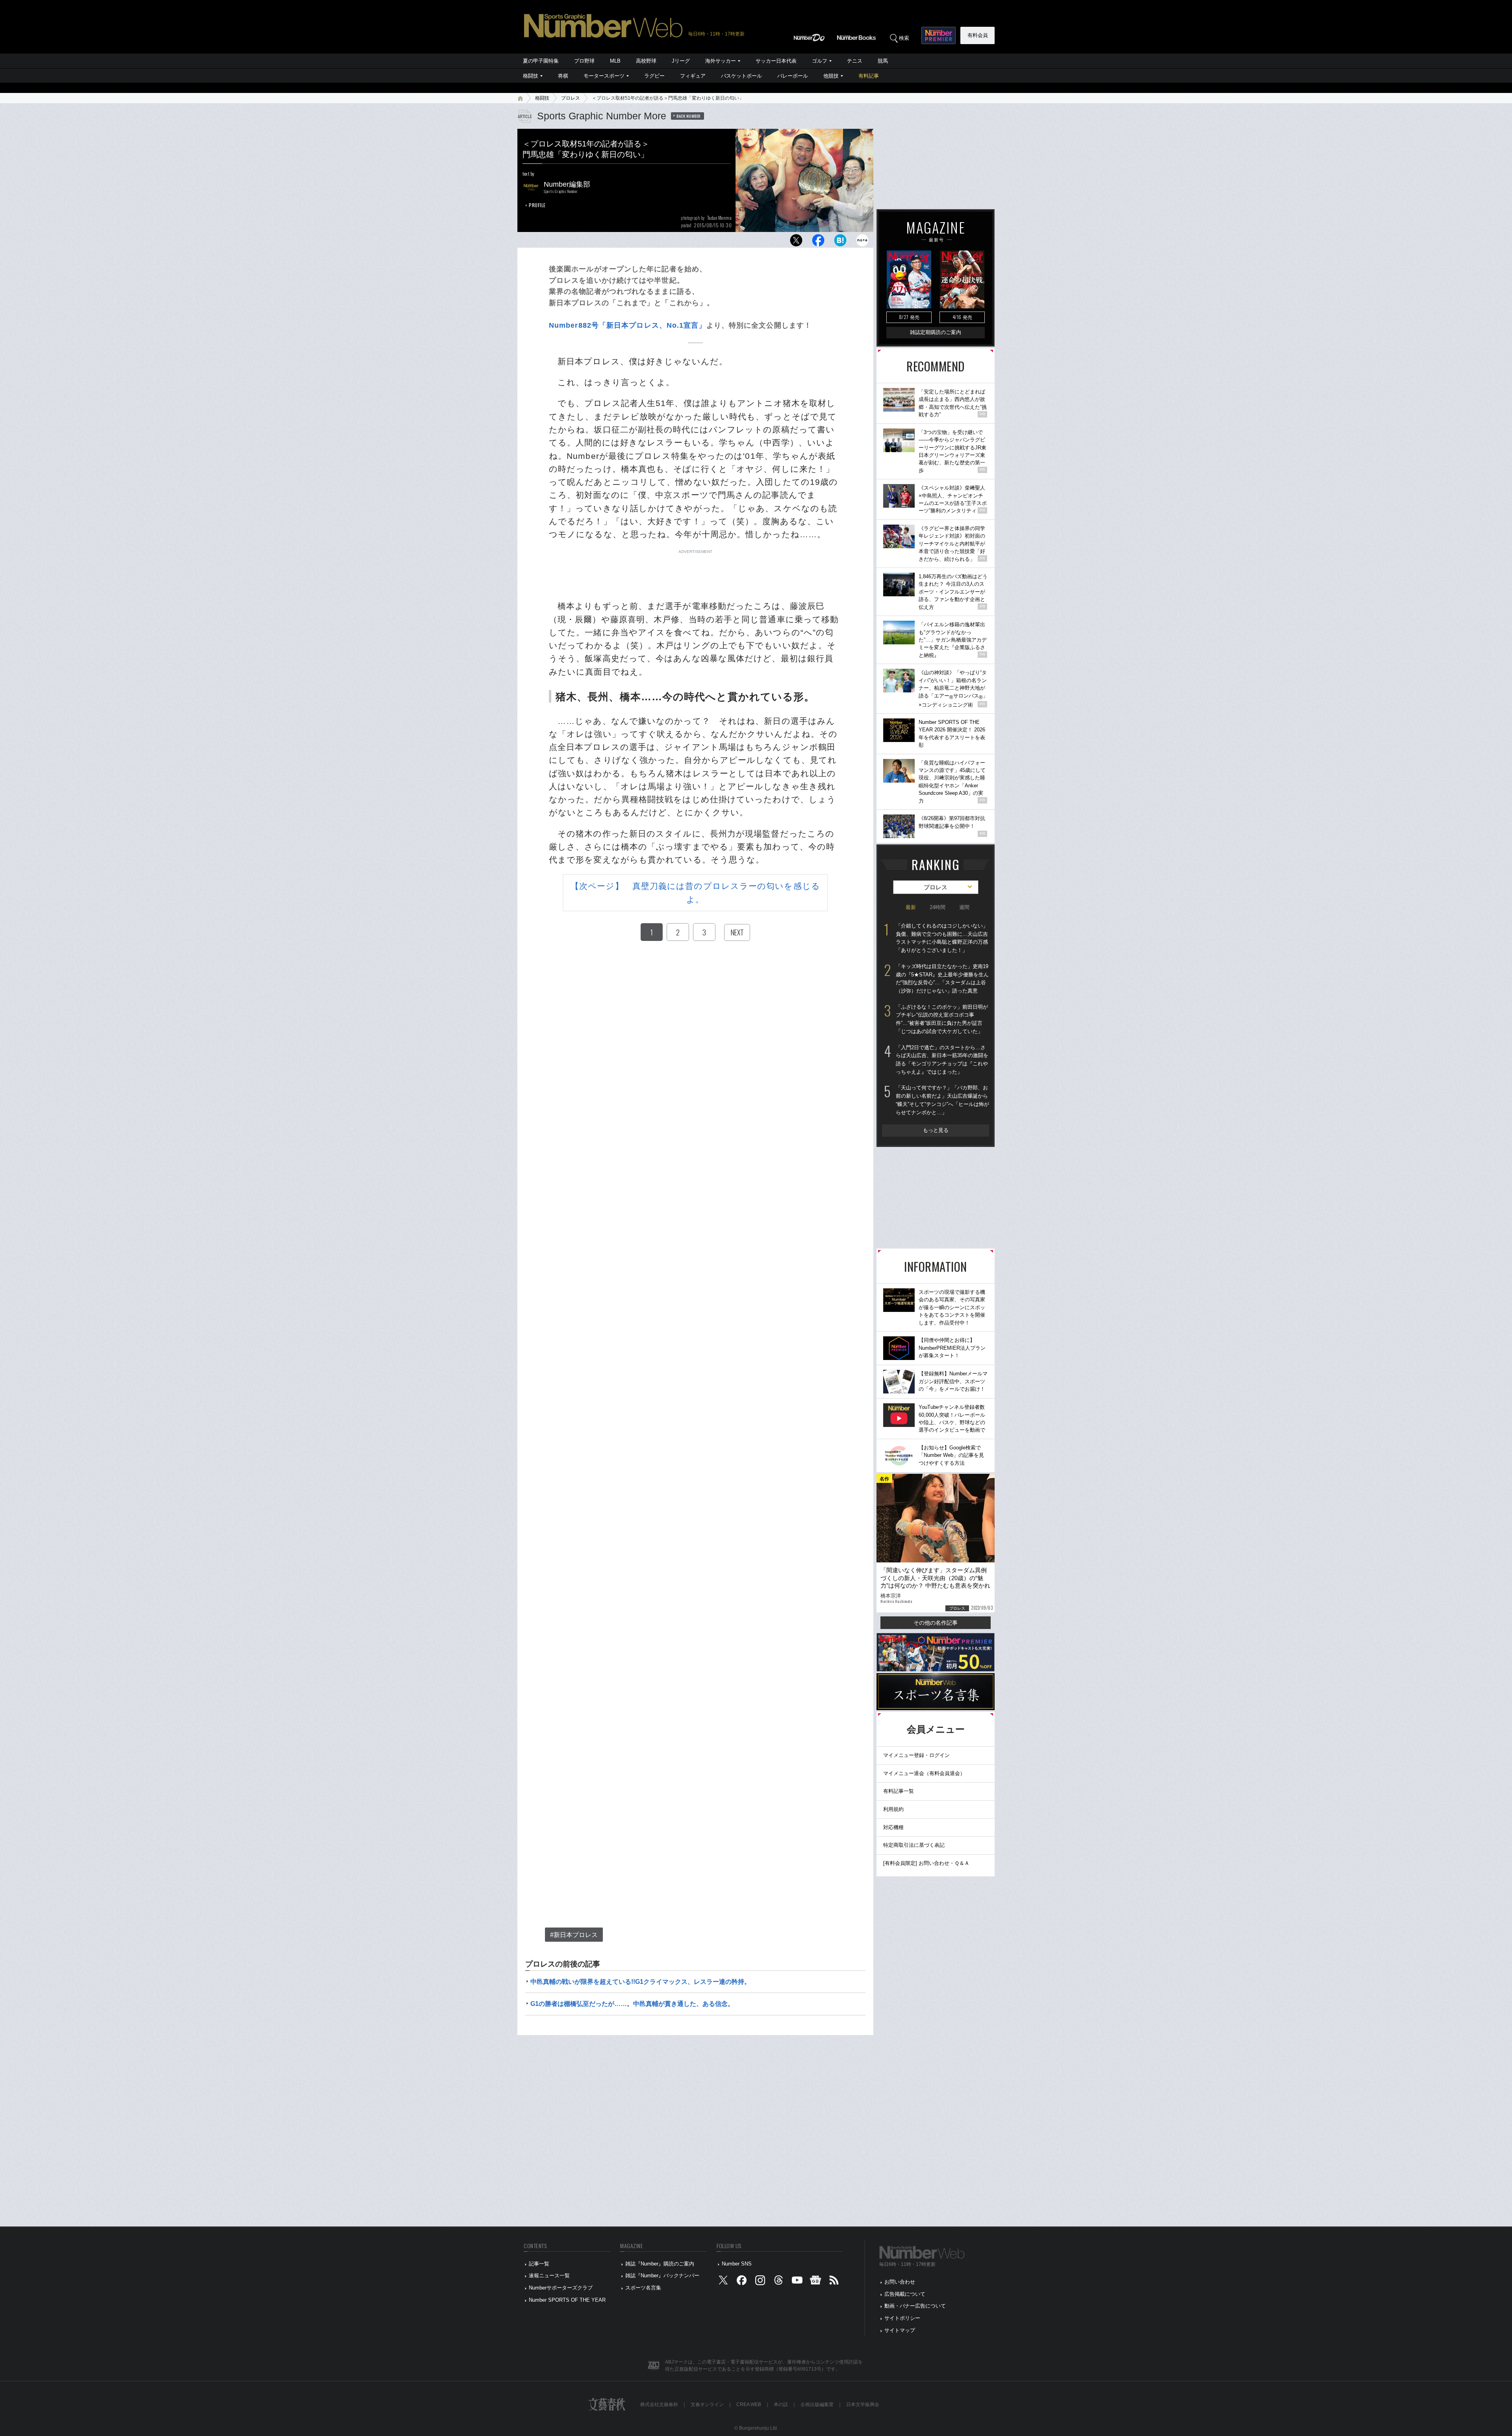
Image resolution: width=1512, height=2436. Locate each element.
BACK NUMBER (689, 116)
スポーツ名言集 (643, 2288)
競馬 (883, 61)
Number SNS (737, 2264)
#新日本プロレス (574, 1935)
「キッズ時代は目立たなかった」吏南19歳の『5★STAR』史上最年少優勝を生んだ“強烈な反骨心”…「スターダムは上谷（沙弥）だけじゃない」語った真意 (942, 979)
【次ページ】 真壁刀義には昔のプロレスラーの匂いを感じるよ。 (695, 892)
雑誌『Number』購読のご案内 (660, 2264)
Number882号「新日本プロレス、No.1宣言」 (628, 325)
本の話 (781, 2404)
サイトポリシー (902, 2318)
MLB (615, 61)
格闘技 (531, 76)
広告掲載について (905, 2294)
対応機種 (893, 1827)
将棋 (563, 76)
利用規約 (893, 1809)
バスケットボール (741, 76)
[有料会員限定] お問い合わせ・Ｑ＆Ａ (926, 1863)
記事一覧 (539, 2264)
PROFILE (537, 205)
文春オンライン (707, 2404)
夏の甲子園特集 (541, 61)
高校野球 (646, 61)
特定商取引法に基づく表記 (914, 1845)
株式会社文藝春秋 (659, 2404)
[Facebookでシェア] (818, 242)
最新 (911, 907)
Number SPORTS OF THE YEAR (567, 2300)
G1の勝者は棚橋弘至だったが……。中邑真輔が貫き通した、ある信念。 (632, 2004)
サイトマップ (900, 2330)
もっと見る (936, 1130)
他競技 (831, 76)
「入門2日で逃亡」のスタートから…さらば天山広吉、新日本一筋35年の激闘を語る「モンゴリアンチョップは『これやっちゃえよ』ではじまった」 (942, 1060)
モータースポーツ (604, 76)
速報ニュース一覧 (549, 2276)
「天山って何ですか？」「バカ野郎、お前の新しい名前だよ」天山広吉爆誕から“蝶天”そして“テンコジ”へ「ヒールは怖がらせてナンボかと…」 (942, 1100)
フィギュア (693, 76)
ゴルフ (820, 61)
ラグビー (654, 76)
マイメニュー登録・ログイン (916, 1755)
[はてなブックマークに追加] (840, 242)
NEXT (737, 932)
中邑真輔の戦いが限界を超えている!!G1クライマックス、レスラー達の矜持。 (640, 1982)
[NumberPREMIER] (939, 35)
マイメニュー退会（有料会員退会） (924, 1773)
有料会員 (978, 35)
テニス (855, 61)
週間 (964, 907)
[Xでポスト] (796, 242)
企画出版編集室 (817, 2404)
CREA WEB (749, 2404)
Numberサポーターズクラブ (561, 2288)
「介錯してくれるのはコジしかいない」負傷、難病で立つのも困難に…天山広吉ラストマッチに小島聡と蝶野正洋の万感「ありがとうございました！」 (942, 938)
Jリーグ (681, 61)
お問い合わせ (900, 2282)
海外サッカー (721, 61)
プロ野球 (584, 61)
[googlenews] (815, 2282)
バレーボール (793, 76)
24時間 (938, 907)
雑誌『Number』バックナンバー (662, 2276)
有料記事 (869, 76)
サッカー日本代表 (776, 61)
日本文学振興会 (863, 2404)
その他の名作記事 (936, 1623)
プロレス (571, 98)
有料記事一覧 (899, 1791)
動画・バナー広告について (915, 2306)
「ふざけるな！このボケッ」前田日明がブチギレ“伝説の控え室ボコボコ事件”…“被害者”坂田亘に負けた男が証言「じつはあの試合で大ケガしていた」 (942, 1019)
